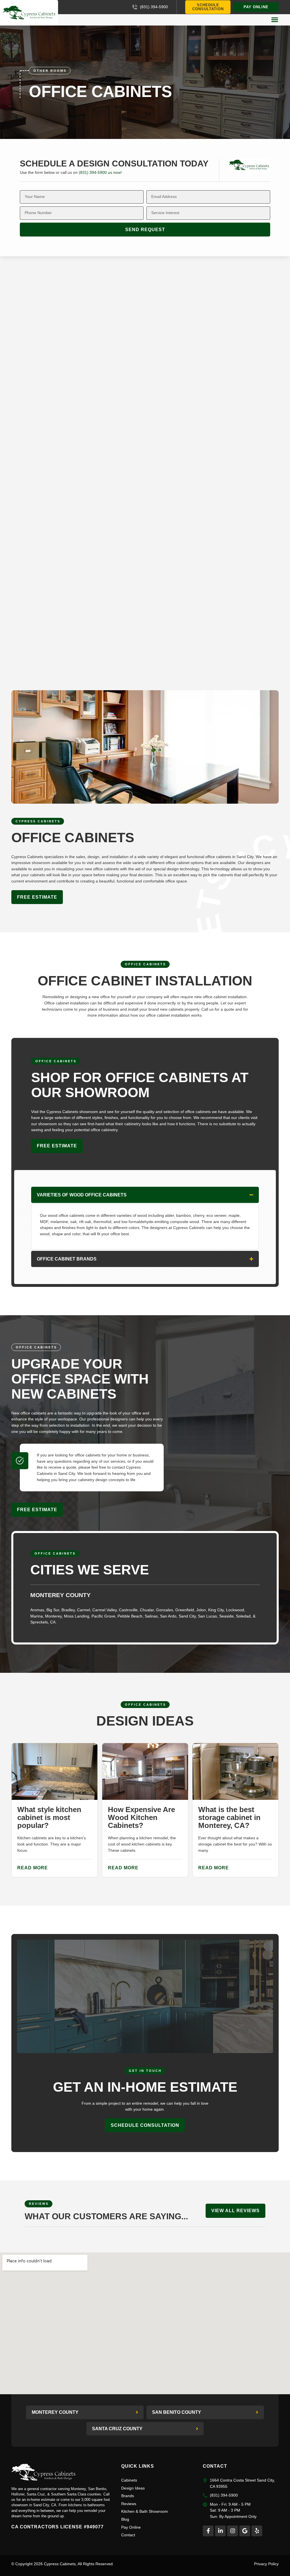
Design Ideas (133, 2488)
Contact (128, 2535)
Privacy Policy (266, 2564)
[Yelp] (257, 2531)
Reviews (129, 2504)
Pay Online (131, 2527)
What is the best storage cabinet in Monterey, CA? (229, 1817)
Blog (125, 2519)
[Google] (245, 2531)
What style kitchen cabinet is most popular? (49, 1817)
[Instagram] (233, 2531)
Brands (128, 2496)
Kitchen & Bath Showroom (145, 2511)
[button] (275, 20)
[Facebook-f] (208, 2531)
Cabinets (129, 2480)
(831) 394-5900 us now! (100, 172)
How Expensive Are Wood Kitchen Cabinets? (141, 1817)
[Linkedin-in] (220, 2531)
